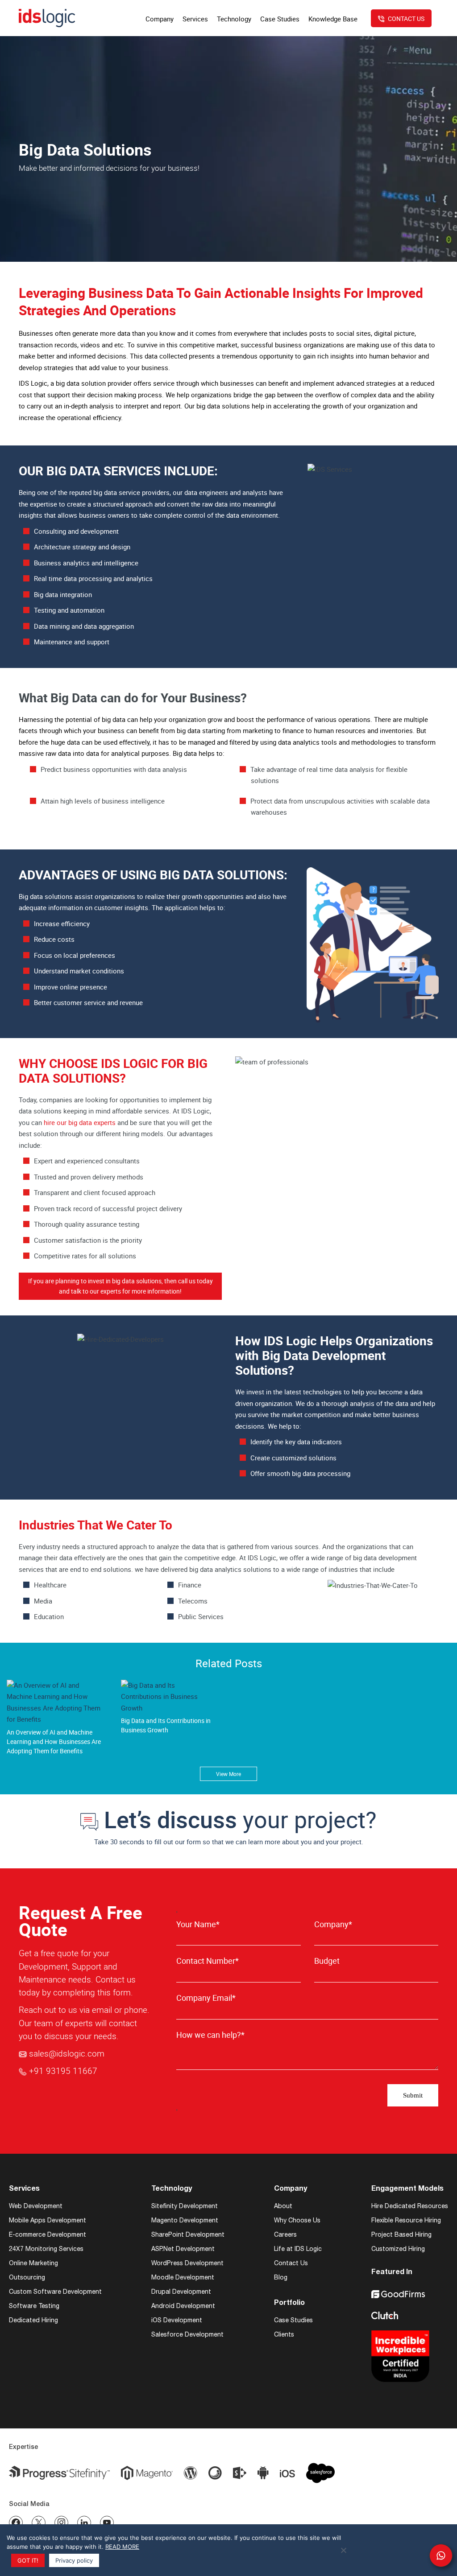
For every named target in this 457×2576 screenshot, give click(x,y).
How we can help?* (210, 2035)
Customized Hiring (398, 2249)
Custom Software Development (55, 2292)
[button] (441, 2555)
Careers (285, 2234)
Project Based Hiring (401, 2234)
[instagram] (61, 2523)
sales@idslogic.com (67, 2053)
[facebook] (16, 2523)
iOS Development (177, 2320)
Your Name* (198, 1924)
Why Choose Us (297, 2220)
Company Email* (206, 1998)
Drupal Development (181, 2292)
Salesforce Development (187, 2334)
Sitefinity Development (185, 2206)
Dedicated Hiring (33, 2320)
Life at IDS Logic (298, 2249)
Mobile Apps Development (48, 2220)
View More (228, 1774)
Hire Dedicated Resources (410, 2206)
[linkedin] (84, 2523)
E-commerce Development (48, 2234)
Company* (333, 1924)
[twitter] (39, 2523)
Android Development (183, 2306)
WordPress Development (187, 2263)
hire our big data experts (80, 1122)
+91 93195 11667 (63, 2071)
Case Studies (293, 2320)
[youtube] (107, 2523)
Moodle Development (183, 2277)
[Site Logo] (47, 18)
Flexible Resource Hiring (406, 2220)
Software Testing (34, 2306)
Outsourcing (27, 2277)
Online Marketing (33, 2263)
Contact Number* (208, 1961)
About (283, 2206)
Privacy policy (74, 2560)
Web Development (36, 2206)
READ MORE (122, 2547)
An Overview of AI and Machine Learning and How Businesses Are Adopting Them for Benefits (54, 1741)
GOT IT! (28, 2560)
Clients (284, 2334)
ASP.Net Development (183, 2249)
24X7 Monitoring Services (46, 2249)
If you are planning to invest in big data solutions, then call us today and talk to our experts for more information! (120, 1286)
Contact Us (291, 2263)
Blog (281, 2277)
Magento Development (185, 2220)
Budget (327, 1961)
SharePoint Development (188, 2234)
